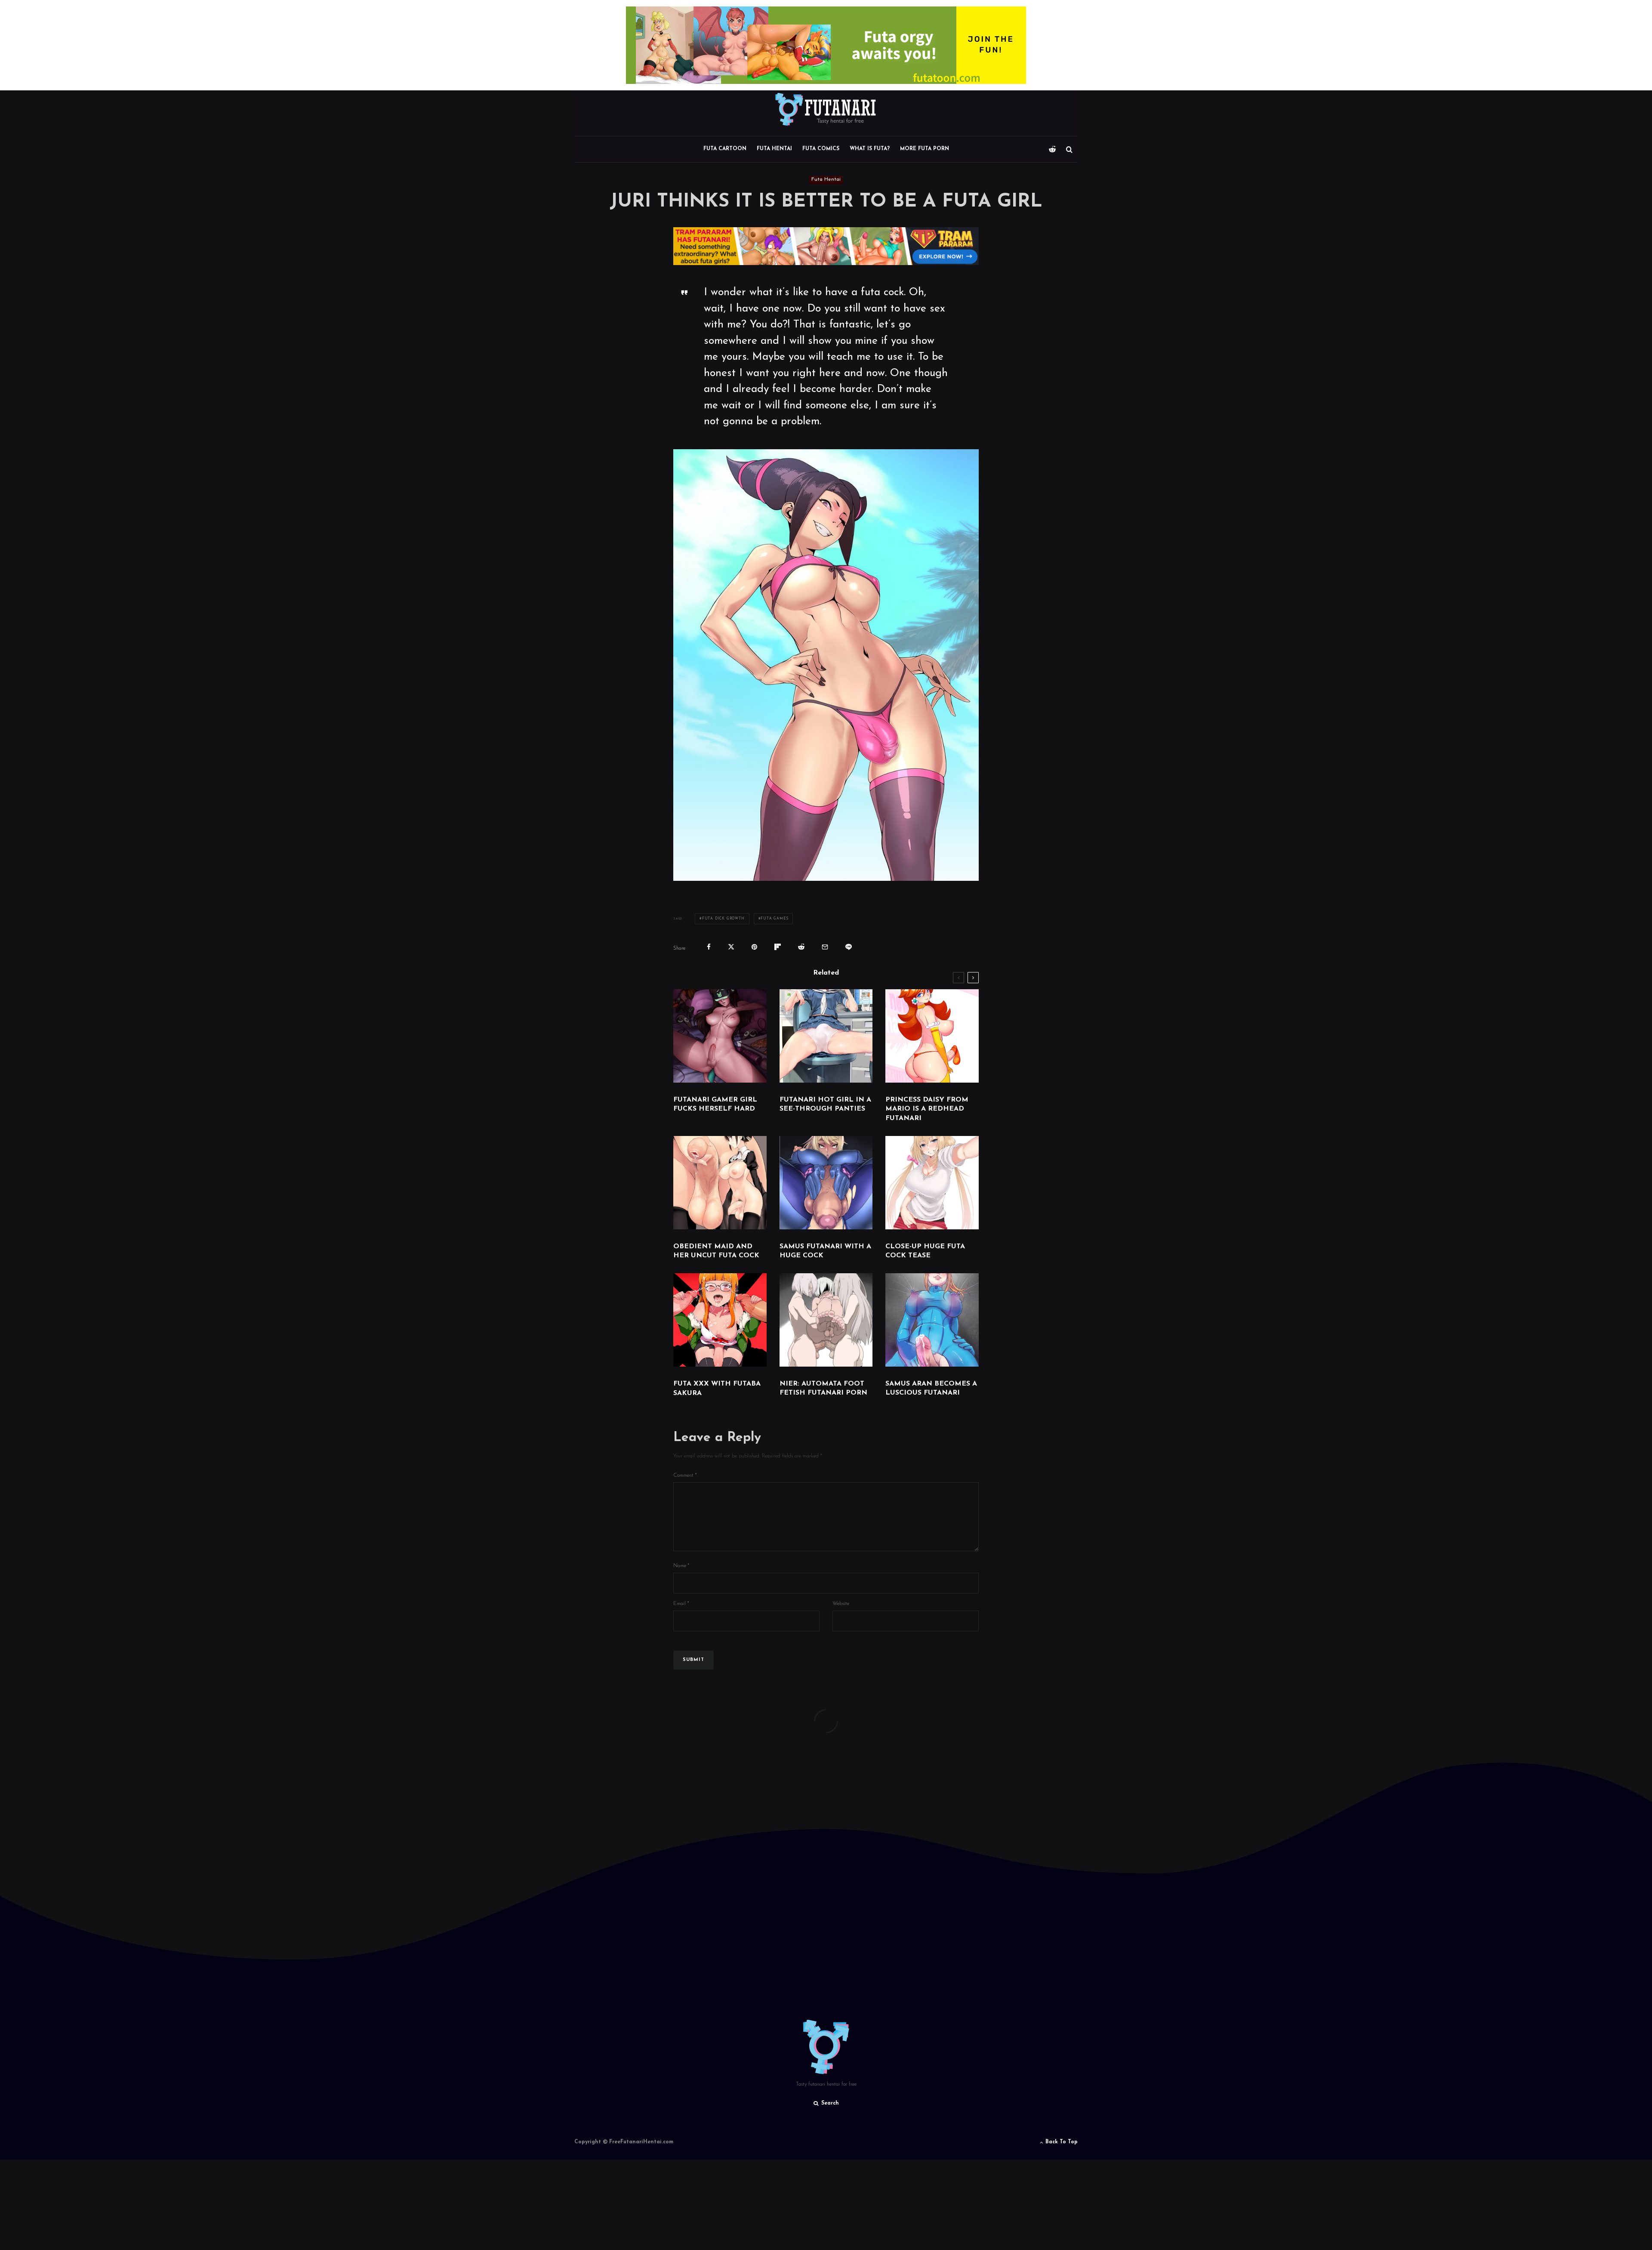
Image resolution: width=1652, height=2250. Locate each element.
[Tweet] (731, 947)
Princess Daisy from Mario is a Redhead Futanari (927, 1109)
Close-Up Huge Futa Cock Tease (925, 1251)
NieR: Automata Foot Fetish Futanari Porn (823, 1388)
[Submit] (801, 947)
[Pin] (754, 947)
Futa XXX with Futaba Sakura (717, 1388)
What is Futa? (870, 149)
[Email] (825, 947)
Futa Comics (821, 149)
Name (681, 1566)
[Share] (709, 947)
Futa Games (774, 919)
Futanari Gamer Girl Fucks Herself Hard (715, 1104)
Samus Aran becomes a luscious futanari (931, 1388)
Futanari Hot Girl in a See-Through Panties (825, 1104)
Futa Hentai (774, 149)
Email (681, 1604)
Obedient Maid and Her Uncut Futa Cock (716, 1251)
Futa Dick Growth (723, 919)
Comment (685, 1475)
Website (841, 1604)
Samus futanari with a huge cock (825, 1251)
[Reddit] (1052, 149)
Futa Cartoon (725, 149)
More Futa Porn (925, 149)
